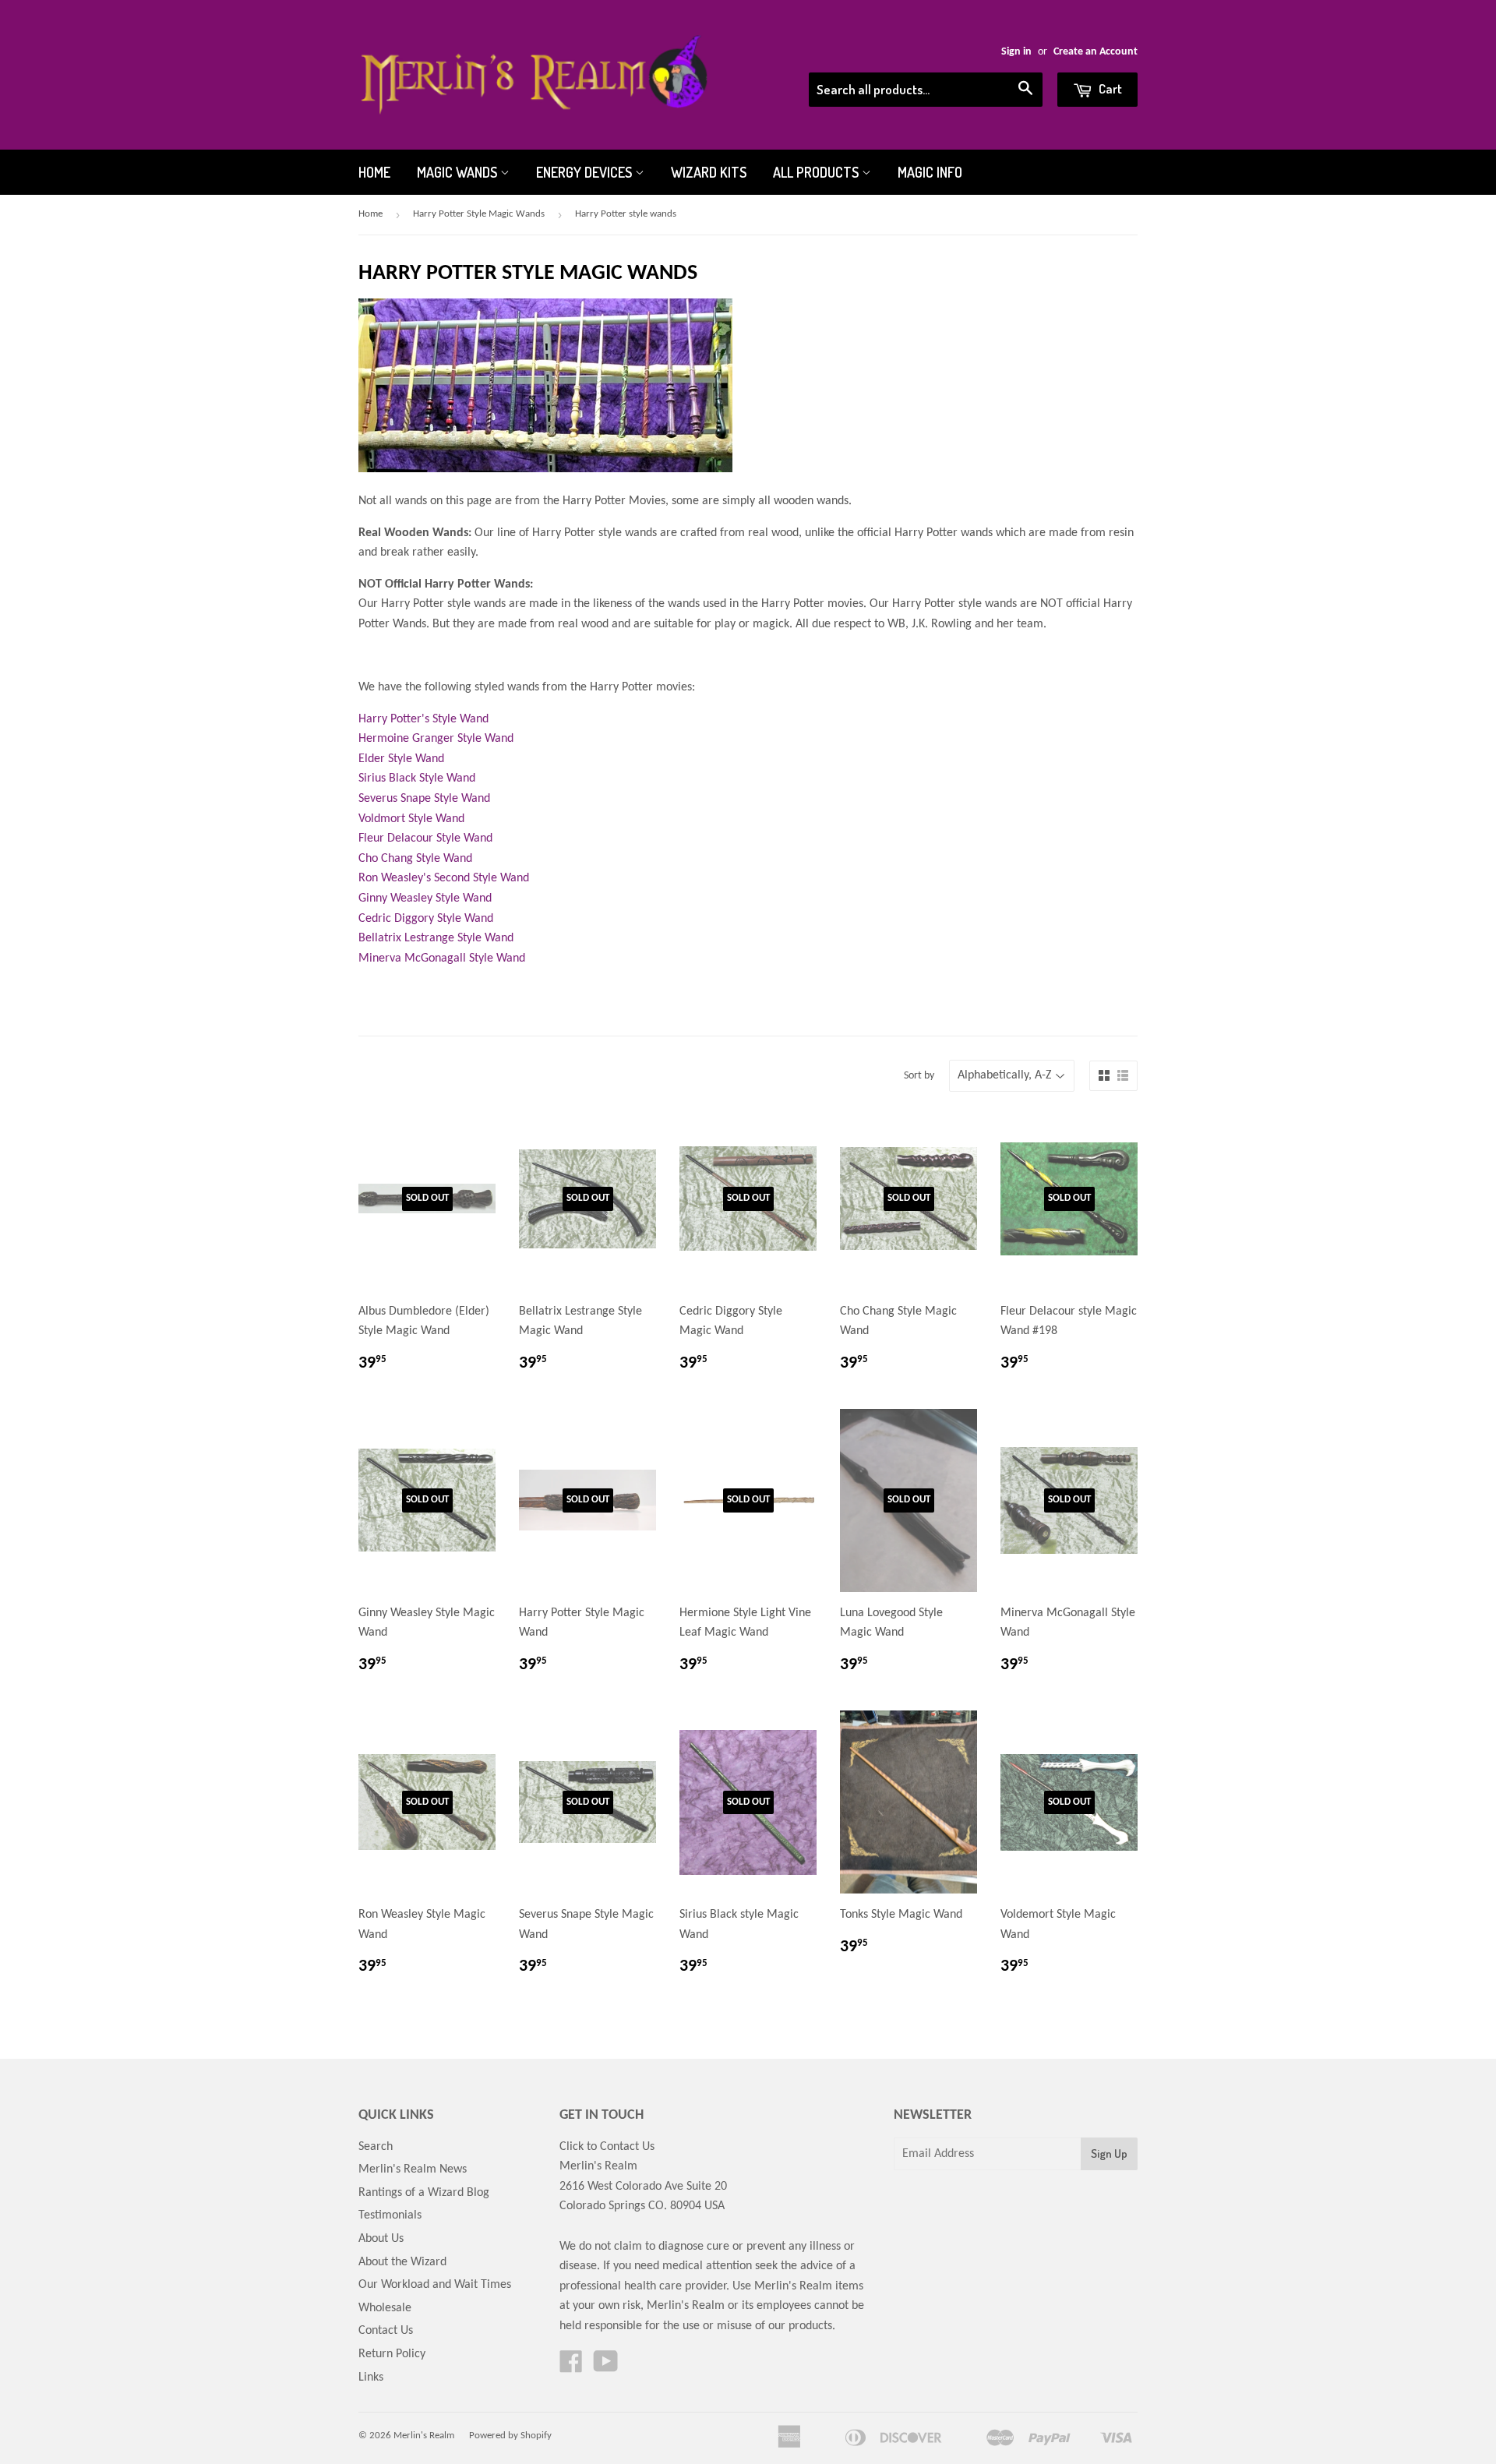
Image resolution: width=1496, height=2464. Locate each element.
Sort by (919, 1076)
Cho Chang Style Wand (415, 859)
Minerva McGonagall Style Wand (442, 958)
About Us (381, 2239)
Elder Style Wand (401, 759)
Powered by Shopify (510, 2436)
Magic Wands (459, 172)
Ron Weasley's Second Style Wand (444, 878)
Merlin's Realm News (413, 2169)
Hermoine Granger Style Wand (436, 739)
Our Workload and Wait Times (435, 2285)
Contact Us (386, 2331)
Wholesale (385, 2308)
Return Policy (392, 2354)
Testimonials (390, 2215)
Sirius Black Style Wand (417, 778)
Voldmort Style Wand (411, 819)
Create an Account (1096, 52)
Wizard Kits (709, 172)
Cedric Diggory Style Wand (426, 919)
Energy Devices (586, 172)
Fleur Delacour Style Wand (425, 838)
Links (371, 2378)
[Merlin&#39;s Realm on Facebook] (571, 2367)
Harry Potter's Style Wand (423, 719)
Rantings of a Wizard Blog (424, 2193)
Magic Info (930, 172)
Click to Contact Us (607, 2147)
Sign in (1016, 52)
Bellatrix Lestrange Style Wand (436, 938)
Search (376, 2147)
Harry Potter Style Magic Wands (479, 214)
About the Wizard (402, 2262)
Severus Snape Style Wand (424, 799)
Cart (1109, 88)
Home (374, 172)
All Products (817, 172)
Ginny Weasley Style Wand (425, 898)
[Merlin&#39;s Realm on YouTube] (606, 2367)
